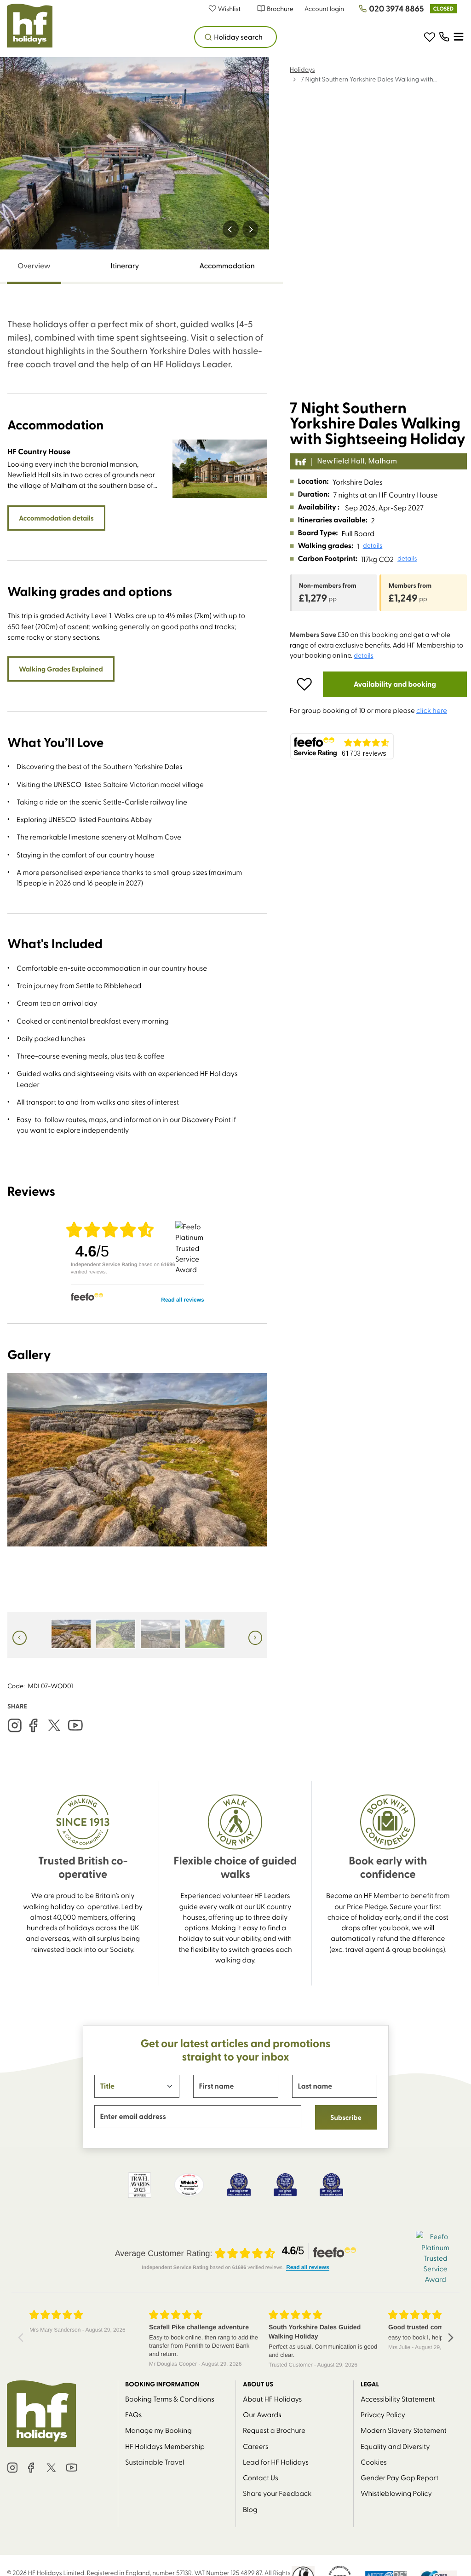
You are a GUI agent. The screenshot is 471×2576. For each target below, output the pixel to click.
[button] (229, 9)
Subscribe (346, 2117)
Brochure (280, 9)
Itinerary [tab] (125, 266)
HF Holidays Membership (165, 2446)
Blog (250, 2509)
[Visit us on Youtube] (75, 1725)
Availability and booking (395, 684)
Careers (256, 2446)
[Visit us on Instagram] (15, 1725)
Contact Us (261, 2477)
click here (432, 710)
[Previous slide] (231, 229)
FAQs (133, 2414)
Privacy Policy (383, 2414)
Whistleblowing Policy (396, 2493)
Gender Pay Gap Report (399, 2477)
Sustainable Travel (155, 2462)
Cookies (374, 2462)
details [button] (373, 545)
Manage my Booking (158, 2430)
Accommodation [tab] (227, 266)
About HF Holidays (272, 2399)
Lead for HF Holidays (276, 2462)
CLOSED (443, 9)
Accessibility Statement (398, 2399)
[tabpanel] (137, 988)
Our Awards (262, 2414)
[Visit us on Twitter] (54, 1725)
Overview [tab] (34, 266)
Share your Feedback (277, 2493)
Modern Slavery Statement (404, 2430)
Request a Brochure (274, 2430)
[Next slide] (250, 229)
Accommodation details (56, 518)
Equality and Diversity (395, 2446)
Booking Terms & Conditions (170, 2399)
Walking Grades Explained (61, 669)
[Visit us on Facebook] (33, 1725)
